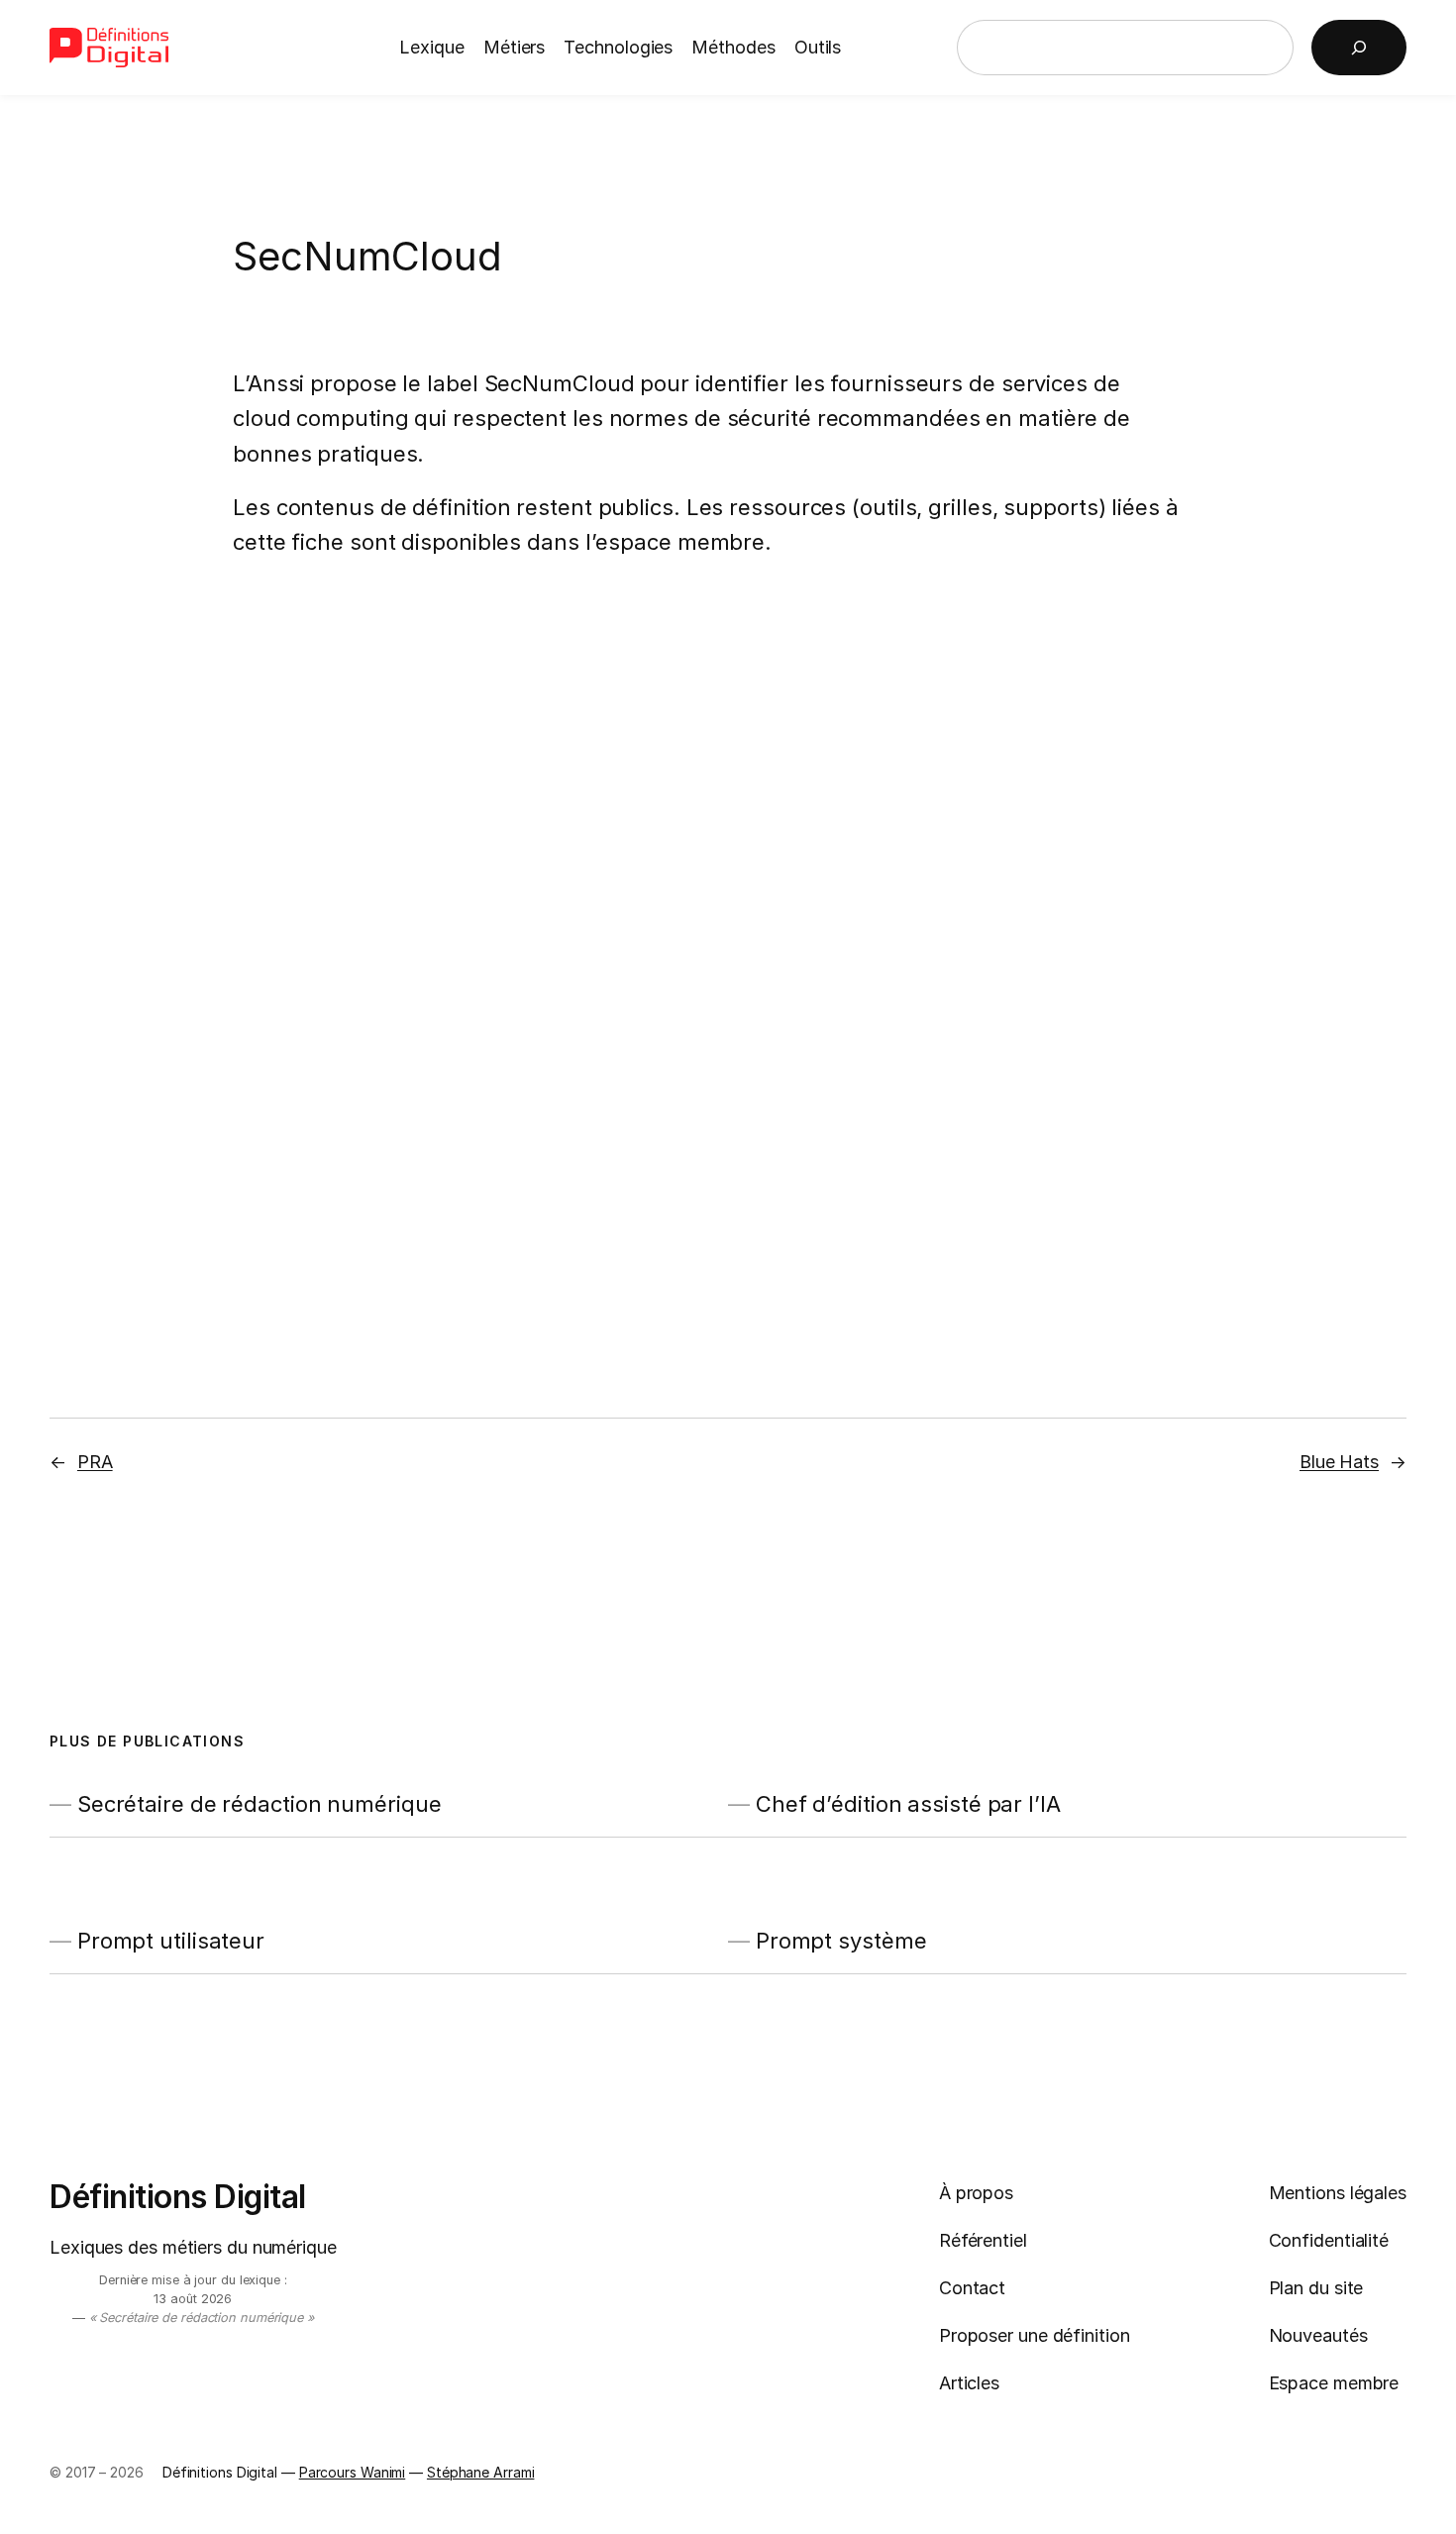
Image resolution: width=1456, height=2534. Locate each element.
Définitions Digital (178, 2197)
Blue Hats (1339, 1462)
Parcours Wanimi (353, 2472)
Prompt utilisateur (171, 1941)
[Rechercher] (1359, 48)
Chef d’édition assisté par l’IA (908, 1804)
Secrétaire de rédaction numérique (260, 1804)
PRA (95, 1462)
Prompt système (841, 1941)
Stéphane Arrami (481, 2472)
